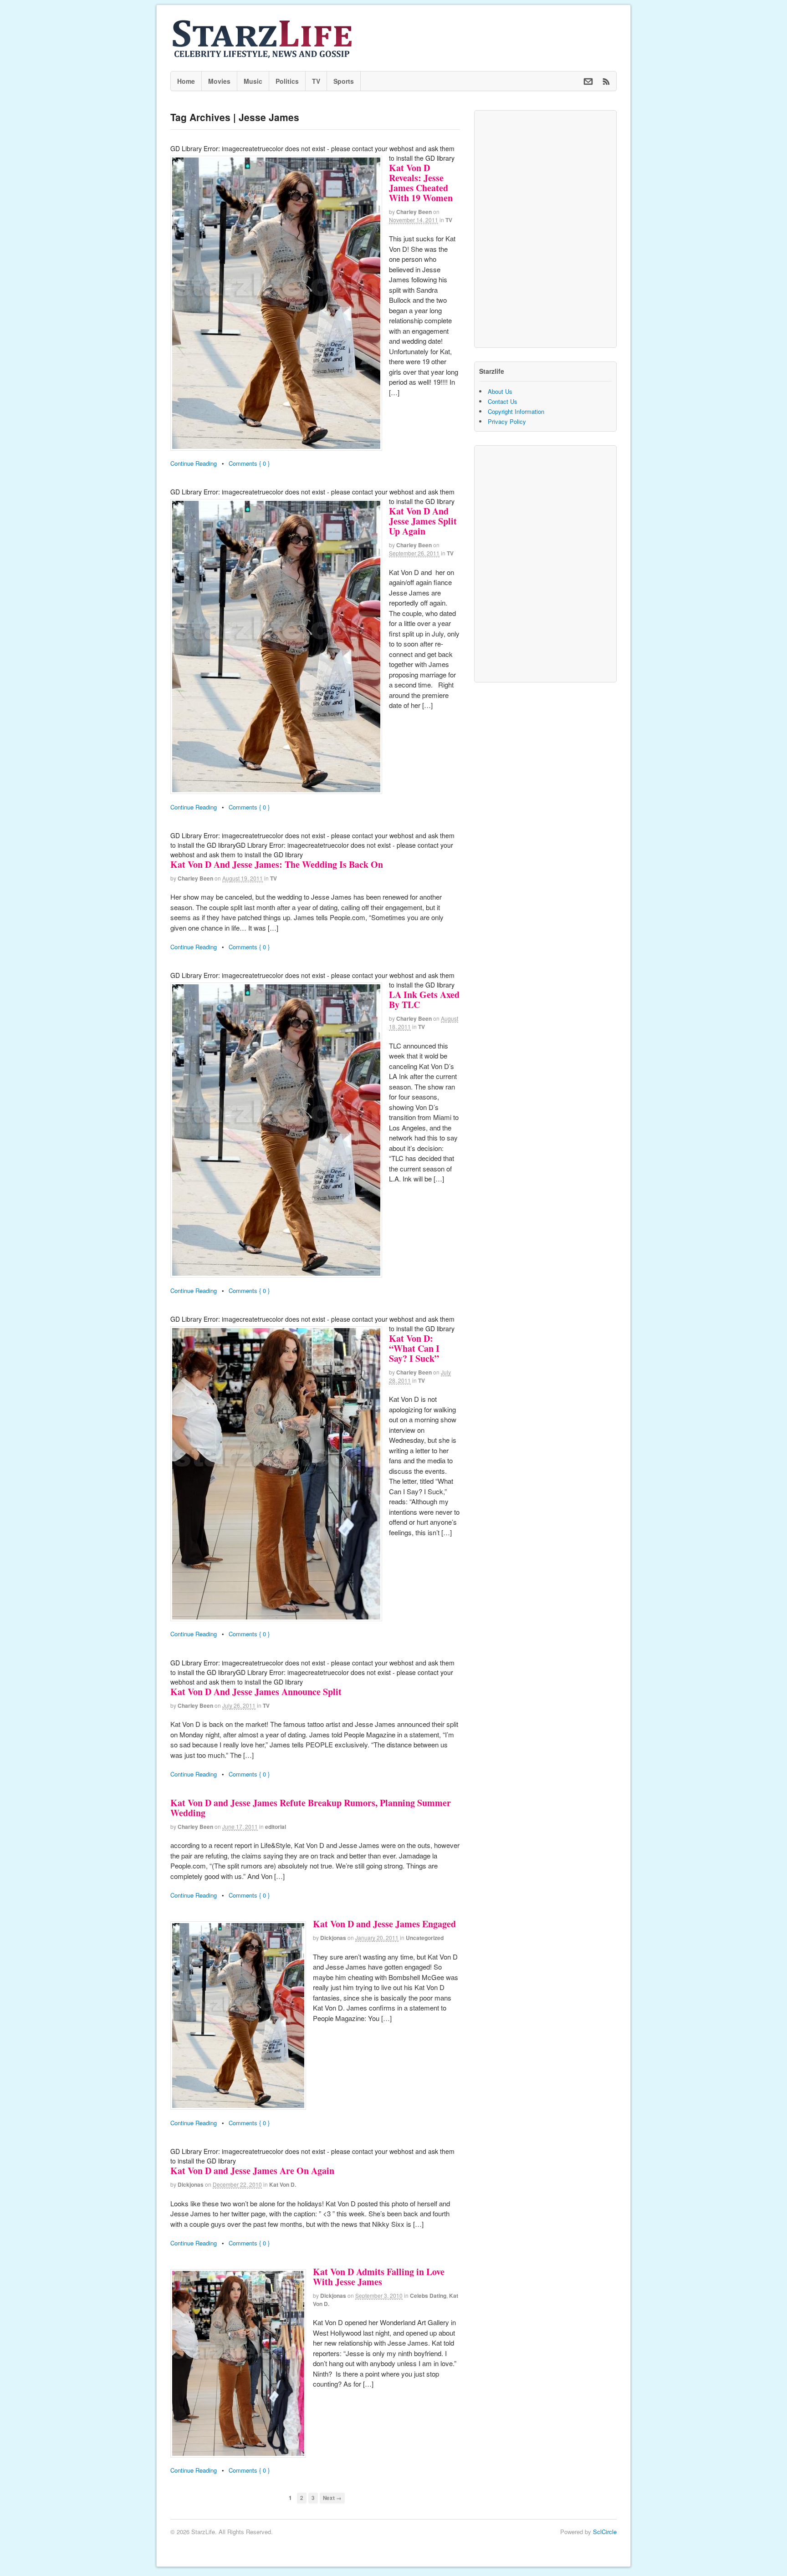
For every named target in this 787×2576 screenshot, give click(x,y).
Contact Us (503, 401)
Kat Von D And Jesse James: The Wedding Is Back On (277, 864)
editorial (276, 1827)
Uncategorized (425, 1938)
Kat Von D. (283, 2184)
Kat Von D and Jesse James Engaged (384, 1924)
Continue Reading (194, 463)
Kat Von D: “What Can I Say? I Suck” (414, 1348)
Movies (219, 81)
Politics (287, 81)
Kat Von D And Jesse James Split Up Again (423, 521)
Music (253, 81)
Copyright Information (516, 411)
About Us (500, 391)
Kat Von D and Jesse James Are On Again (252, 2171)
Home (186, 81)
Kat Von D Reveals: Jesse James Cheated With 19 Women (421, 183)
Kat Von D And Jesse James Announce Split (256, 1692)
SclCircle (605, 2532)
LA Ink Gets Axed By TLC (424, 1000)
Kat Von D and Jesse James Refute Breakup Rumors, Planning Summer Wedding (311, 1808)
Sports (344, 81)
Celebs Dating (428, 2296)
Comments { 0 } (249, 463)
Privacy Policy (507, 421)
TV (316, 81)
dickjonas (333, 1938)
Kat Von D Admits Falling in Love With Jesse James (379, 2277)
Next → (332, 2498)
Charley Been (414, 212)
